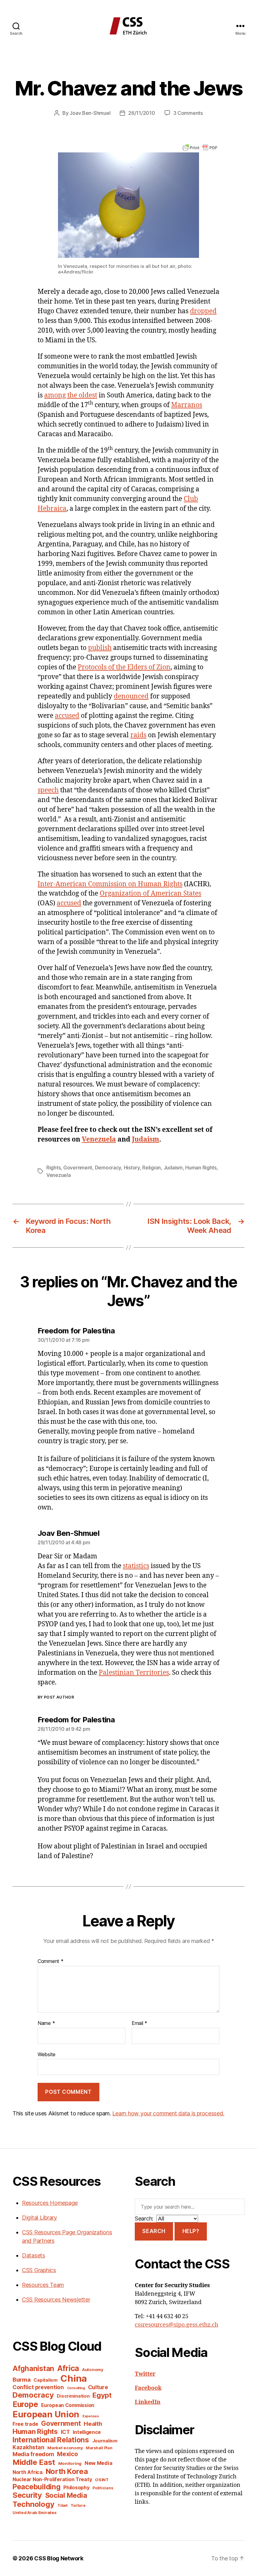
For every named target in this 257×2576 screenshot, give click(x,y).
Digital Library (39, 2218)
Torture (78, 2505)
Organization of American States (150, 894)
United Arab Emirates (35, 2512)
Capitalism (45, 2380)
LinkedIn (148, 2402)
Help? (191, 2231)
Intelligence (87, 2432)
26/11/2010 (142, 113)
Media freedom (33, 2454)
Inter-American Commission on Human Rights (110, 884)
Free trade (25, 2424)
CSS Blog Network (59, 2558)
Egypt (102, 2395)
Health (93, 2424)
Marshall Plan (99, 2448)
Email (139, 2023)
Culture (98, 2387)
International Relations (51, 2440)
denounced (131, 696)
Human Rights (201, 1168)
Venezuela (99, 1140)
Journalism (105, 2441)
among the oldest (71, 395)
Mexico (67, 2454)
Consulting (76, 2388)
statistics (136, 1566)
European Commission (68, 2405)
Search (154, 2231)
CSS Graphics (39, 2270)
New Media (99, 2463)
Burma (22, 2379)
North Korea (67, 2471)
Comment (51, 1961)
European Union (46, 2414)
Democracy (108, 1168)
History (132, 1168)
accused (67, 716)
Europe (25, 2404)
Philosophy (76, 2488)
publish (100, 648)
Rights (53, 1168)
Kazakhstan (28, 2447)
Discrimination (73, 2396)
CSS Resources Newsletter (56, 2300)
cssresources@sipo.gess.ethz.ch (176, 2325)
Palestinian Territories (134, 1673)
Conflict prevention (38, 2387)
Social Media (66, 2495)
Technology (33, 2504)
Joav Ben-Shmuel (90, 113)
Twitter (145, 2374)
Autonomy (93, 2369)
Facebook (148, 2388)
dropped (203, 311)
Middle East (34, 2462)
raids (138, 735)
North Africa (28, 2472)
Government (78, 1168)
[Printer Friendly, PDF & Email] (200, 147)
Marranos (187, 405)
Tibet (63, 2505)
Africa (68, 2368)
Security (27, 2495)
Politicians (103, 2488)
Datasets (34, 2255)
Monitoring (70, 2463)
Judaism (146, 1140)
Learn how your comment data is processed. (168, 2113)
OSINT (102, 2480)
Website (47, 2054)
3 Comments (188, 113)
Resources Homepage (50, 2203)
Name (46, 2023)
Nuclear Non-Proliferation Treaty (52, 2479)
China (74, 2378)
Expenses (91, 2416)
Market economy (65, 2448)
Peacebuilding (37, 2487)
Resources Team (43, 2285)
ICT (65, 2432)
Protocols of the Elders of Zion (124, 667)
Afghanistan (33, 2368)
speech (48, 790)
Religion (152, 1168)
